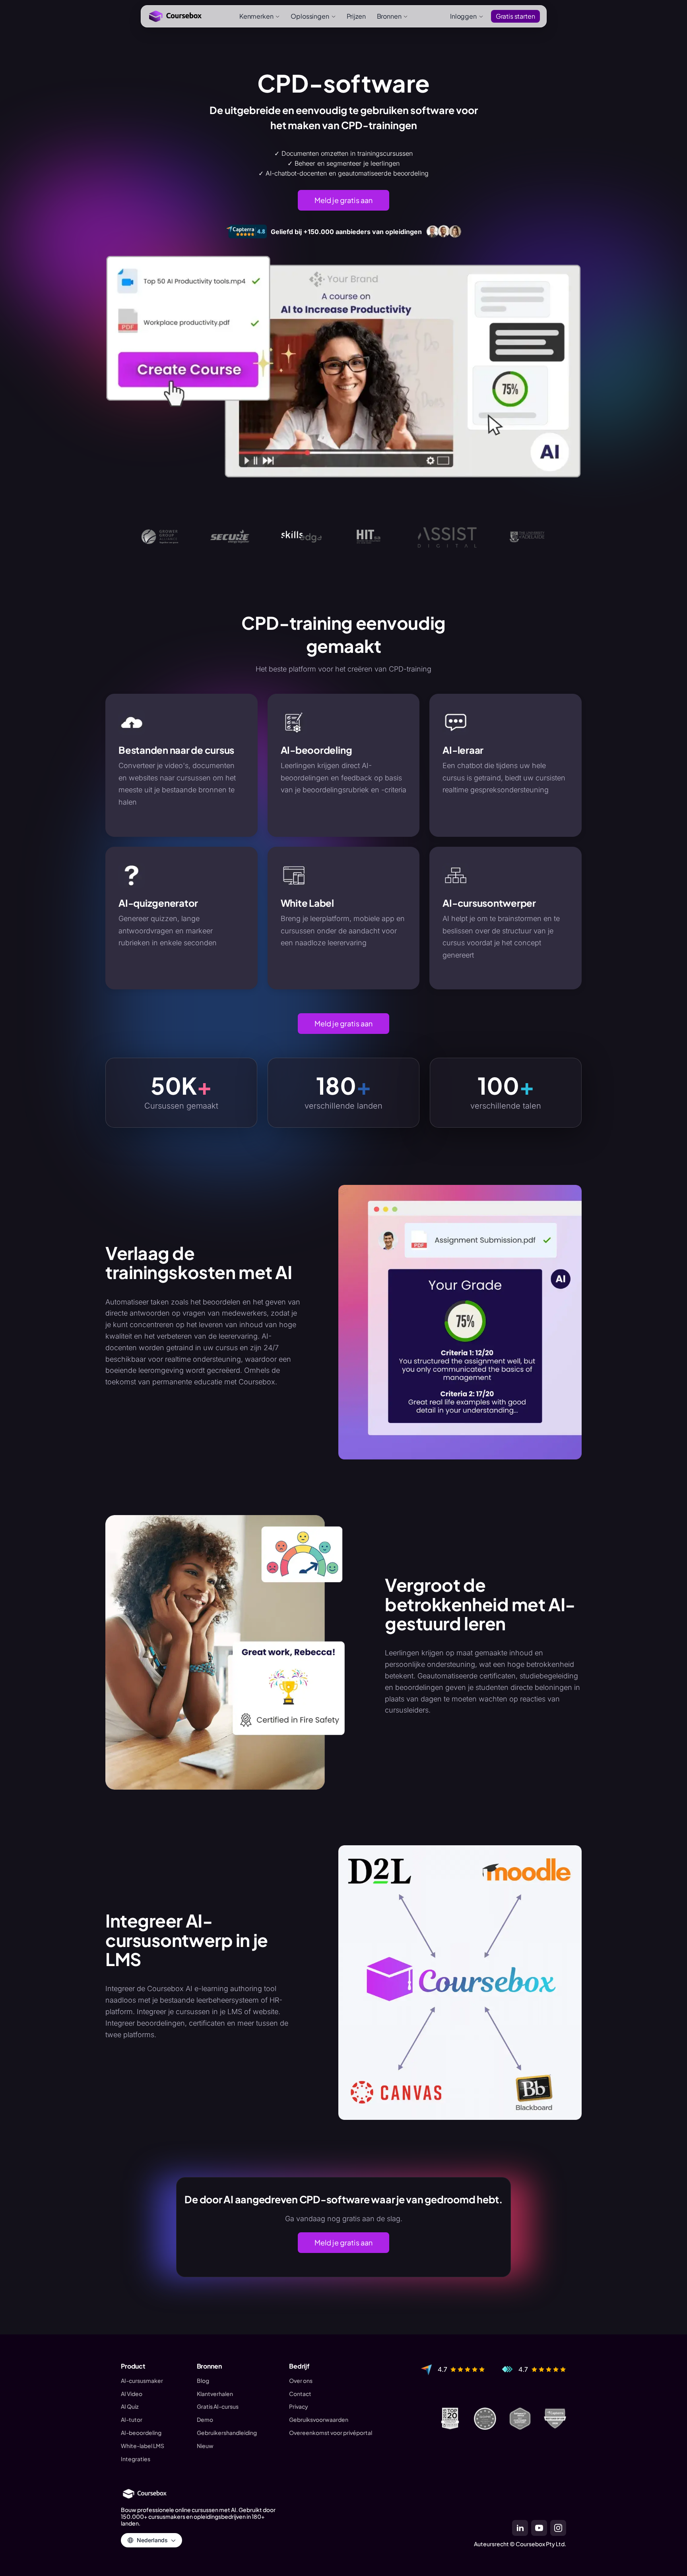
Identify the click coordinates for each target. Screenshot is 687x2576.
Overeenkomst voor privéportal (331, 2433)
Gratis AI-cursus (218, 2407)
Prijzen (356, 16)
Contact (300, 2394)
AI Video (132, 2394)
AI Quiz (130, 2407)
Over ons (301, 2381)
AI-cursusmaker (142, 2381)
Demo (205, 2420)
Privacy (299, 2407)
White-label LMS (143, 2446)
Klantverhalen (215, 2394)
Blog (203, 2381)
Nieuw (205, 2446)
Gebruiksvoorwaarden (319, 2420)
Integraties (136, 2459)
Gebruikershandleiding (227, 2433)
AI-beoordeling (141, 2433)
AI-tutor (132, 2420)
